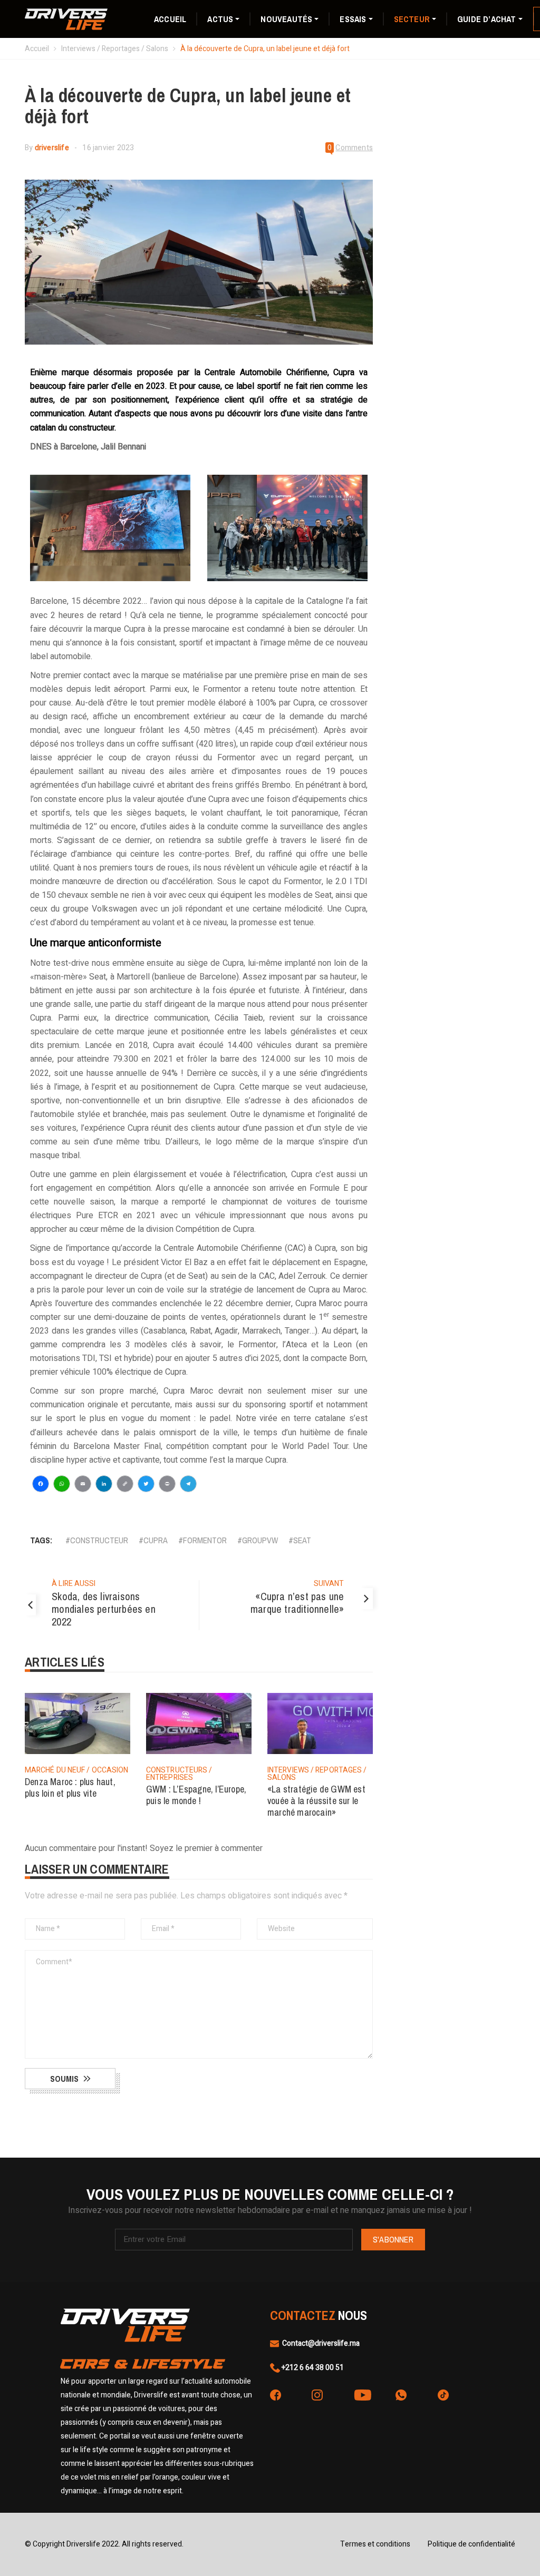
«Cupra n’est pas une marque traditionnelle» (297, 1603)
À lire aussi (74, 1584)
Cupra (156, 1540)
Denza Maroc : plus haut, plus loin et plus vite (70, 1787)
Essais (353, 19)
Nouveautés (286, 19)
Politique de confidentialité (471, 2544)
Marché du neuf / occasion (77, 1770)
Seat (302, 1540)
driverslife (52, 148)
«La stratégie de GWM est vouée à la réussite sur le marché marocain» (316, 1801)
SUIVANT (329, 1584)
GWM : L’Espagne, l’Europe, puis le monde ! (196, 1795)
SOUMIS (64, 2079)
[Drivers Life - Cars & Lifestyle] (66, 18)
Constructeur (99, 1540)
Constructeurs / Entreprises (179, 1774)
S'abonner (393, 2239)
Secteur (412, 19)
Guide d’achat (487, 19)
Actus (220, 19)
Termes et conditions (375, 2544)
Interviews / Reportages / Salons (115, 49)
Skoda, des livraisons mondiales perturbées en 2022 (104, 1609)
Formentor (205, 1540)
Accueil (170, 19)
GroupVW (260, 1540)
